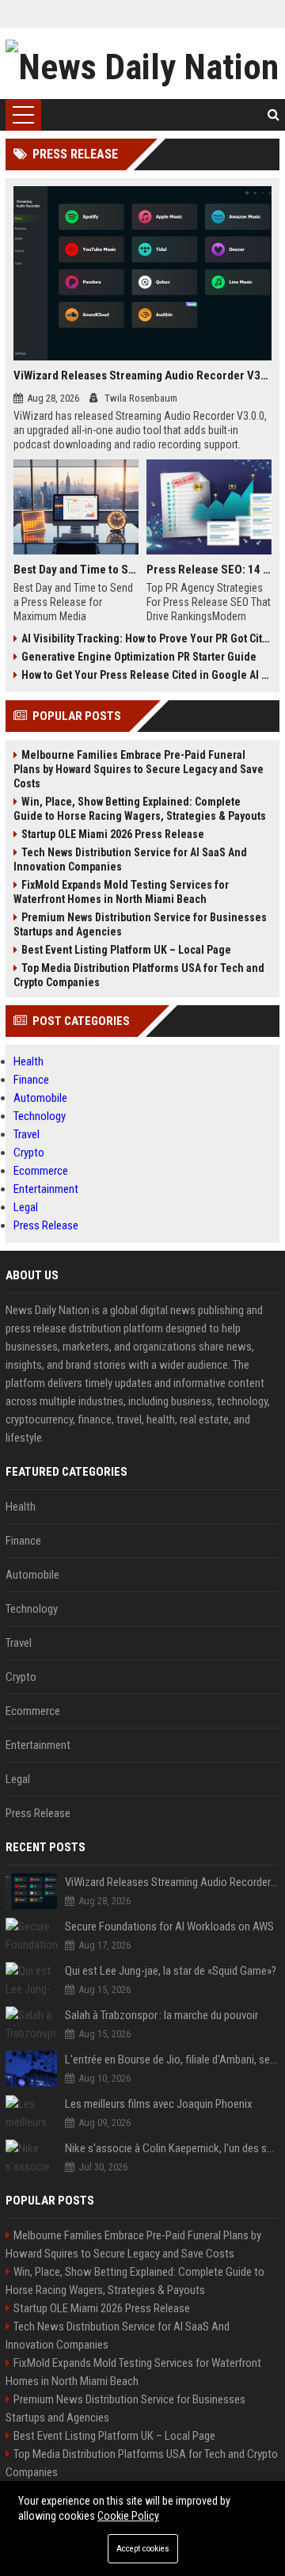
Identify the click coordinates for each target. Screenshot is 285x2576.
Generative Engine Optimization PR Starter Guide (139, 657)
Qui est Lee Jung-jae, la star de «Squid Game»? (171, 1971)
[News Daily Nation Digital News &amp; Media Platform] (142, 63)
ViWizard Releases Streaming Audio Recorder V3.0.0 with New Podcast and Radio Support (142, 375)
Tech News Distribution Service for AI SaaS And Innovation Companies (130, 859)
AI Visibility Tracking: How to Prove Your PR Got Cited (146, 638)
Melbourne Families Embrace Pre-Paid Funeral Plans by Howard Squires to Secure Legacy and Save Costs (139, 769)
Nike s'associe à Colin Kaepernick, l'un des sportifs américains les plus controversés (172, 2148)
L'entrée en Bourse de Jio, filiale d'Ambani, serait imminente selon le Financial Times (172, 2060)
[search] (274, 115)
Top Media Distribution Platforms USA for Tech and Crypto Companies (139, 975)
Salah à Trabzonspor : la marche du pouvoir (161, 2015)
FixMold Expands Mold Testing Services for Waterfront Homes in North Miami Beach (121, 892)
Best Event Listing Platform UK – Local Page (126, 950)
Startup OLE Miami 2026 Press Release (113, 834)
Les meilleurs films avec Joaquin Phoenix (159, 2104)
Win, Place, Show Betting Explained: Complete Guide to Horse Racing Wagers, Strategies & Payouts (140, 809)
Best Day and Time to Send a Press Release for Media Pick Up (76, 570)
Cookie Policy (128, 2516)
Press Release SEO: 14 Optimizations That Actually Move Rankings (209, 570)
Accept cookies (143, 2549)
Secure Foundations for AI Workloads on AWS (169, 1926)
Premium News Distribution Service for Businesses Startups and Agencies (140, 924)
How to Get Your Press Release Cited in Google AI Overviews (146, 675)
